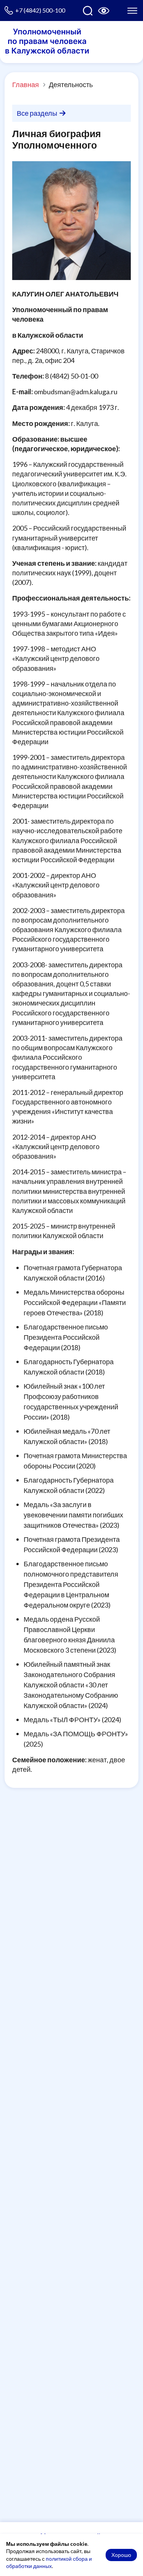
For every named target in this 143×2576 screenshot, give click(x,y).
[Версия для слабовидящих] (104, 11)
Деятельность (71, 84)
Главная (26, 84)
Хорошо (121, 2555)
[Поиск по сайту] (88, 11)
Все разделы (38, 113)
